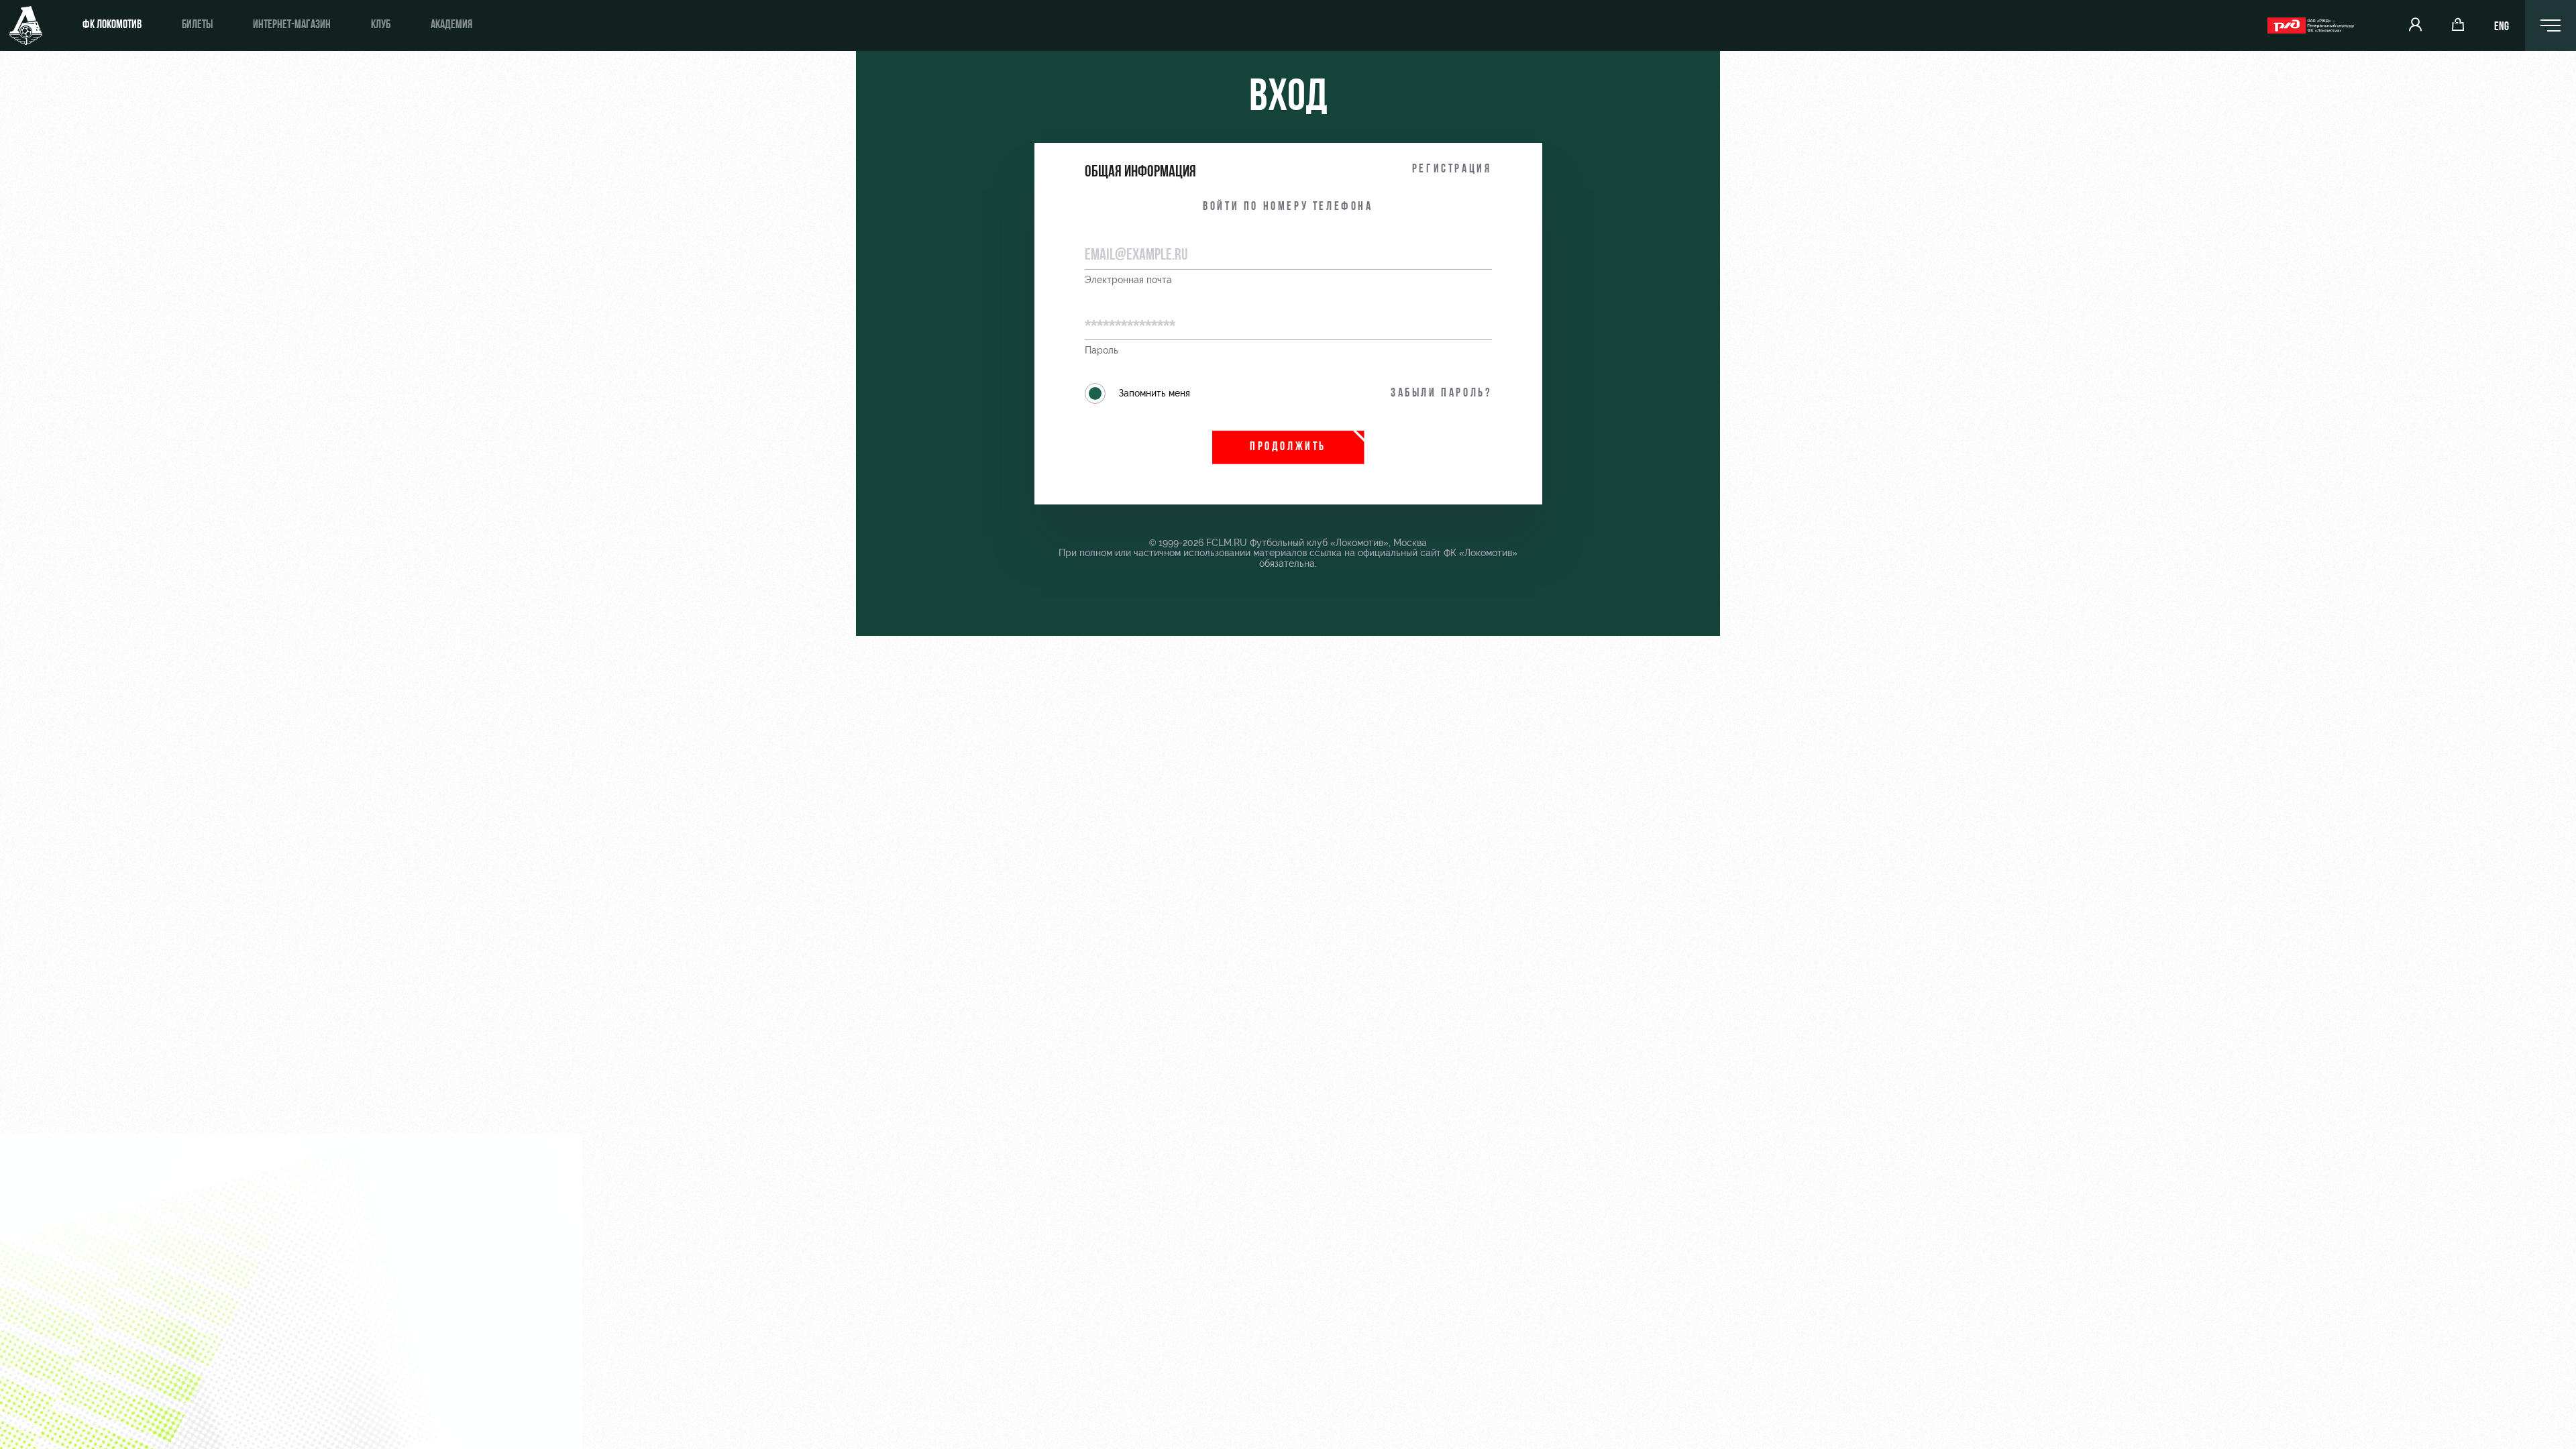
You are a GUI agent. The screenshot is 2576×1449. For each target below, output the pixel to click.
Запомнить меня (1155, 393)
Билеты (197, 25)
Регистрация (1452, 170)
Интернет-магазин (292, 25)
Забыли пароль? (1441, 394)
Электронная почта (1128, 280)
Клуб (381, 25)
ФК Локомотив (112, 25)
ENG (2502, 28)
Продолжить (1288, 447)
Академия (451, 25)
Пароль (1102, 351)
